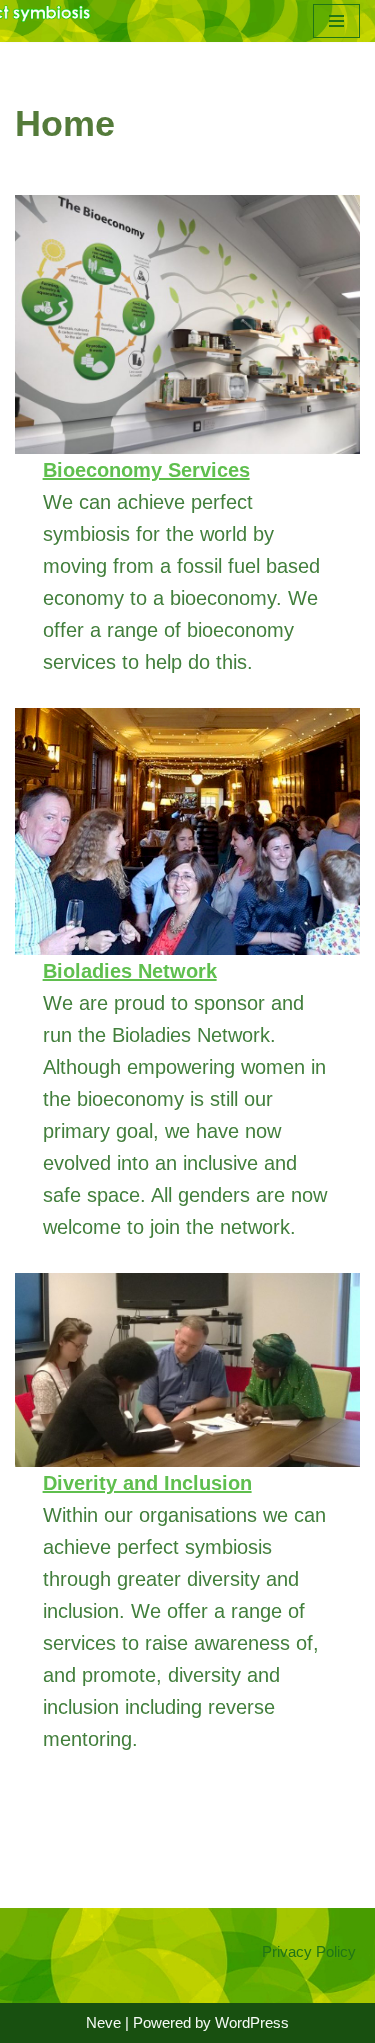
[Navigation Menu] (336, 21)
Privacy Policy (309, 1951)
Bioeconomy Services (146, 470)
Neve (103, 2022)
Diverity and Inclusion (147, 1483)
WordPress (252, 2022)
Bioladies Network (130, 971)
